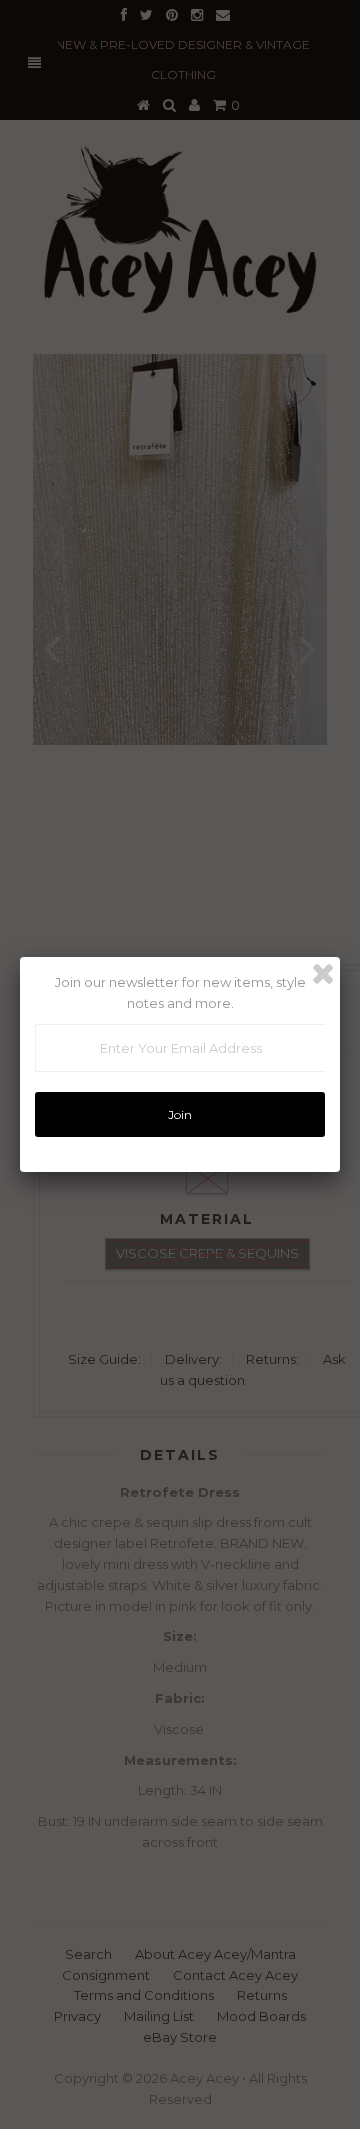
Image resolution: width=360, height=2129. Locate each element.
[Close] (323, 974)
